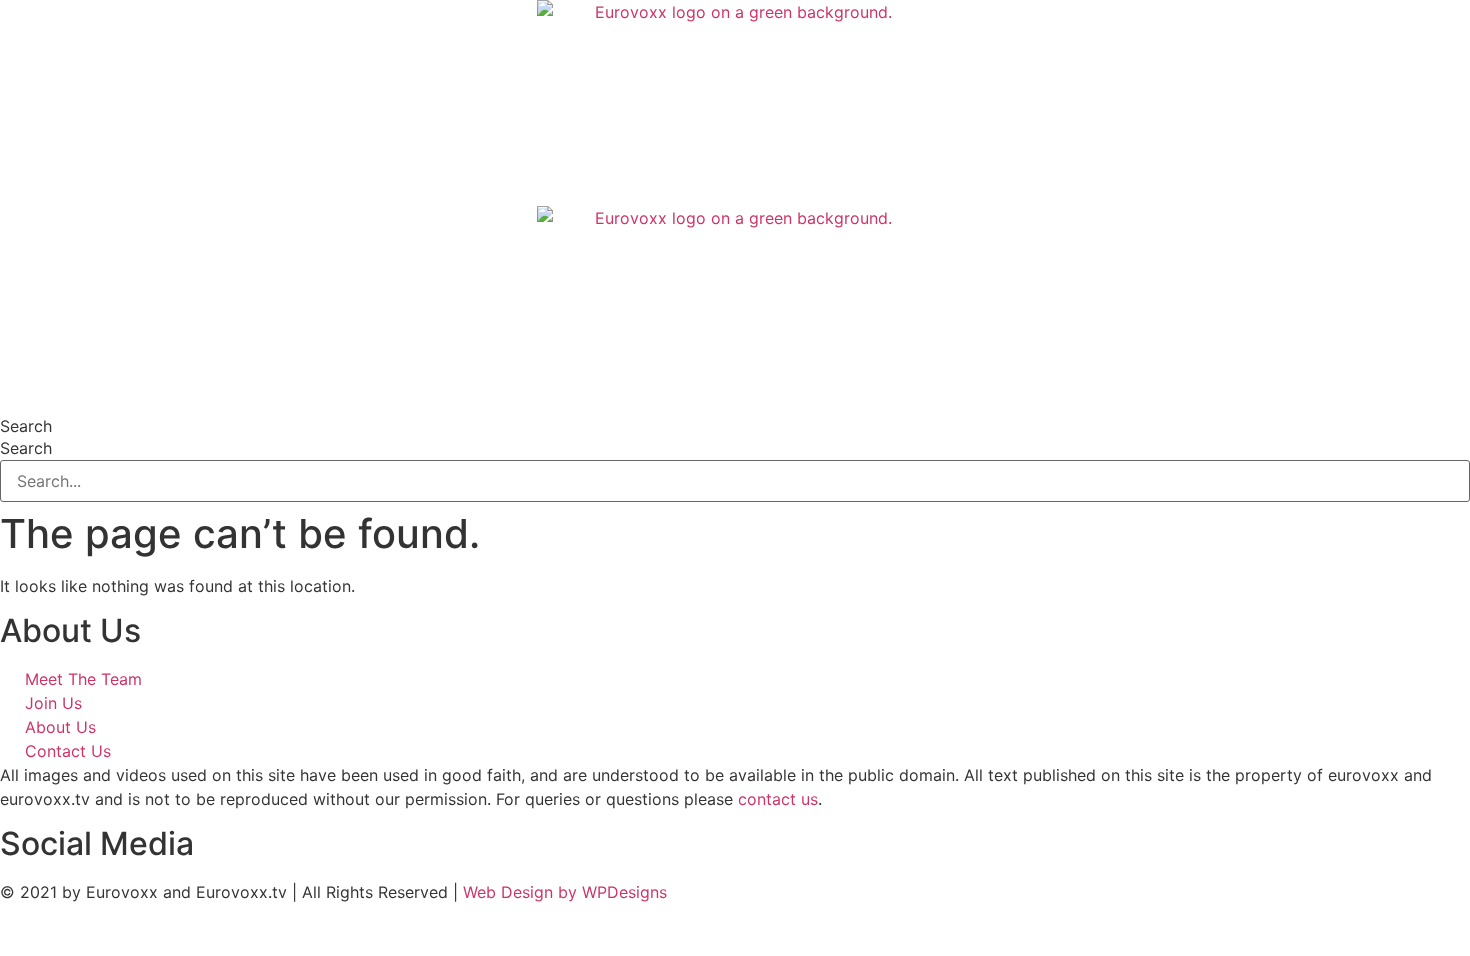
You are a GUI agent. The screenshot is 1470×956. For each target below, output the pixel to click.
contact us (778, 799)
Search (26, 426)
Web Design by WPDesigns (565, 892)
